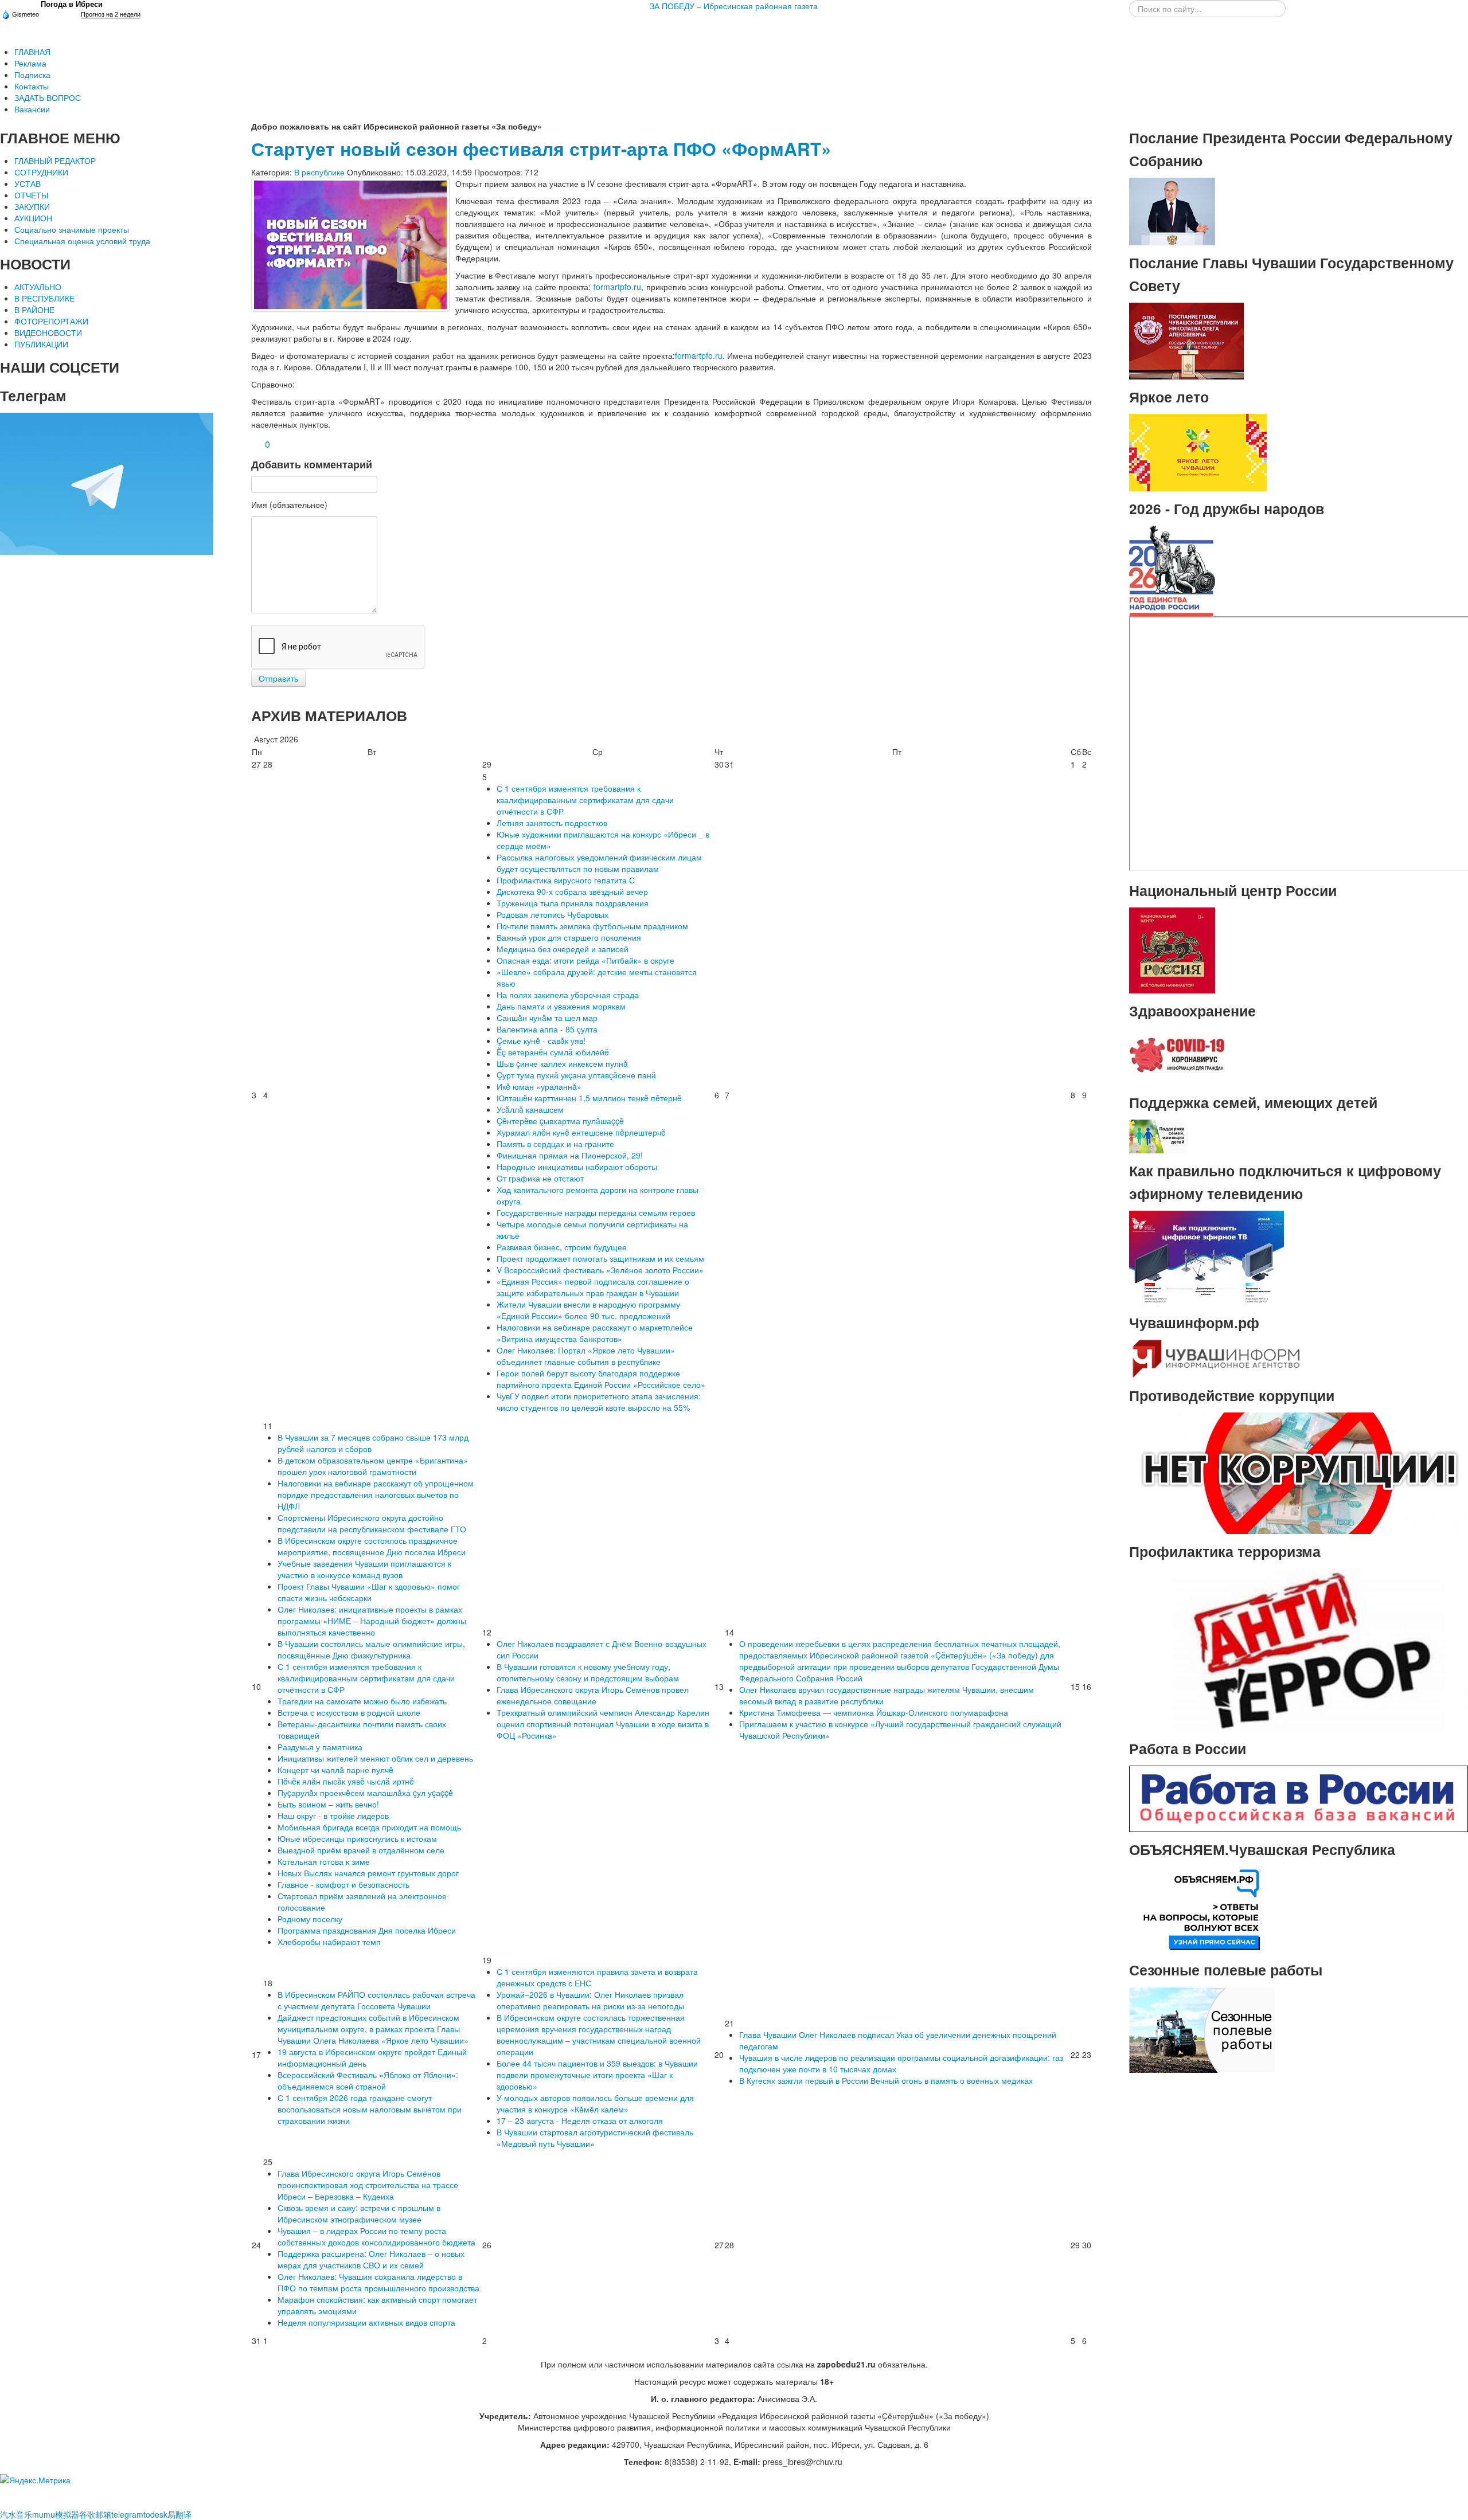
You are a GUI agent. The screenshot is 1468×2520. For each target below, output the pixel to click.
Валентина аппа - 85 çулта (547, 1029)
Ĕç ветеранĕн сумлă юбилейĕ (553, 1052)
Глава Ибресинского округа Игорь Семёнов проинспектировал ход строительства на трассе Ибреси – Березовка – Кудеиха (368, 2185)
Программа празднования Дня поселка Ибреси (367, 1930)
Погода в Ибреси (72, 4)
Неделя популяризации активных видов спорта (366, 2322)
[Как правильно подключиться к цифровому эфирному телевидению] (1207, 1257)
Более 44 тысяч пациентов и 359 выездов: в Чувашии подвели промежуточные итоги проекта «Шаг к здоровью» (597, 2075)
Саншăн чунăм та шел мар (547, 1018)
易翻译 (179, 2514)
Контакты (32, 86)
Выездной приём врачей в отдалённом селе (361, 1850)
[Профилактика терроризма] (1299, 1649)
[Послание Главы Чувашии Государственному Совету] (1186, 340)
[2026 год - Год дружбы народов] (1172, 570)
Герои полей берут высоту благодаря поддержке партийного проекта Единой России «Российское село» (601, 1379)
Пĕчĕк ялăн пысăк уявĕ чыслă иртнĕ (346, 1781)
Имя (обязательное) (289, 504)
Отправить (278, 678)
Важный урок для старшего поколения (569, 937)
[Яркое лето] (1198, 451)
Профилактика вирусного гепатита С (566, 880)
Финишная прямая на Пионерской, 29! (570, 1155)
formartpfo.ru (617, 287)
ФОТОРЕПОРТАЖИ (51, 321)
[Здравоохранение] (1178, 1055)
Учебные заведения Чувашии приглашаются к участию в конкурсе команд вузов (364, 1569)
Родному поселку (310, 1919)
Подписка (32, 75)
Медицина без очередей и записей (563, 949)
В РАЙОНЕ (34, 310)
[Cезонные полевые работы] (1202, 2029)
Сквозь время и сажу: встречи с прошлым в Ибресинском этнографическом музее (359, 2213)
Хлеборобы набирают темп (329, 1942)
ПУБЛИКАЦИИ (41, 344)
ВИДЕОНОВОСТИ (48, 332)
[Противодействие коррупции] (1299, 1472)
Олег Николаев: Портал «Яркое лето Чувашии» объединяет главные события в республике (586, 1356)
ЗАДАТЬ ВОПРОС (48, 97)
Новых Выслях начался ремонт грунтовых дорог (368, 1873)
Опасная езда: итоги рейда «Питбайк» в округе (585, 960)
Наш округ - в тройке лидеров (333, 1815)
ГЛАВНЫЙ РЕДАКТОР (55, 161)
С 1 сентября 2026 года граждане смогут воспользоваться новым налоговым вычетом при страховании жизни (370, 2109)
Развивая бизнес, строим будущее (562, 1247)
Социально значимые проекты (72, 229)
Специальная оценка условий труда (82, 241)
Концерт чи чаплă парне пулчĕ (335, 1770)
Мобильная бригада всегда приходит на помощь (369, 1827)
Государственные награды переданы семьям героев (596, 1212)
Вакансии (32, 109)
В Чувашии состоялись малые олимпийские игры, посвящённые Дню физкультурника (371, 1649)
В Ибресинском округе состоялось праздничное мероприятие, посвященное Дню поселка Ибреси (372, 1546)
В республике (319, 172)
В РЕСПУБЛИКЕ (44, 298)
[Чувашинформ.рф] (1215, 1357)
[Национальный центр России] (1172, 949)
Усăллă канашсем (530, 1109)
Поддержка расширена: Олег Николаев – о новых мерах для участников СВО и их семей (371, 2259)
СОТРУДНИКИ (41, 172)
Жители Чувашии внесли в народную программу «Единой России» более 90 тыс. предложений (588, 1310)
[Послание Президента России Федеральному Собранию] (1172, 210)
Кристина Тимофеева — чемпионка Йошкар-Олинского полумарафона (874, 1712)
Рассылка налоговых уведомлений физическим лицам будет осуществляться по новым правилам (599, 863)
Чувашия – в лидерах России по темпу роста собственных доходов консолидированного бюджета (376, 2236)
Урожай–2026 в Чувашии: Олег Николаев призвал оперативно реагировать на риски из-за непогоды (590, 2000)
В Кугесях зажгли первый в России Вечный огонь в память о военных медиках (886, 2080)
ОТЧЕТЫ (31, 195)
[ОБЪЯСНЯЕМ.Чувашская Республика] (1202, 1908)
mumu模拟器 (56, 2514)
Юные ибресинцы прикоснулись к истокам (357, 1838)
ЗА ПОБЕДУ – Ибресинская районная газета (734, 6)
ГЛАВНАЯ (32, 52)
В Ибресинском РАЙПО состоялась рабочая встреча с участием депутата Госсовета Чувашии (376, 2000)
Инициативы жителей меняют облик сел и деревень (375, 1758)
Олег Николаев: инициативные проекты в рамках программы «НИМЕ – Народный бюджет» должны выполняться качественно (372, 1621)
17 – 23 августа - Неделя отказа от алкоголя (580, 2120)
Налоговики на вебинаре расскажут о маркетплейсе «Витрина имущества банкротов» (595, 1333)
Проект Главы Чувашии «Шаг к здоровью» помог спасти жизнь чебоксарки (369, 1592)
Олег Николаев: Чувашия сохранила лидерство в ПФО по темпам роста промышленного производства (378, 2282)
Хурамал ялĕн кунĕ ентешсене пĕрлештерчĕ (581, 1132)
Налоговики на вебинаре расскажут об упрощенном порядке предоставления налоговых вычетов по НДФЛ (376, 1494)
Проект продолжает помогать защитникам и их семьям (600, 1258)
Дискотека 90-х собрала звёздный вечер (572, 891)
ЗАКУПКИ (32, 206)
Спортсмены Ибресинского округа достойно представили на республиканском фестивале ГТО (372, 1523)
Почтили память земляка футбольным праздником (592, 926)
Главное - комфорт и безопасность (343, 1884)
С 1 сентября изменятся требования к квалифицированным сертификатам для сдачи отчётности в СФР (585, 800)
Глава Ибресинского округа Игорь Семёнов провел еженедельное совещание (593, 1695)
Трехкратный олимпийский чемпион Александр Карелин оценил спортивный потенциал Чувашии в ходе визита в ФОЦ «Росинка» (603, 1724)
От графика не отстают (540, 1178)
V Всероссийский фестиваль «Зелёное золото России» (600, 1270)
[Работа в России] (1299, 1798)
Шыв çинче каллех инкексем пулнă (562, 1063)
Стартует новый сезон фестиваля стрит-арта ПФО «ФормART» (541, 149)
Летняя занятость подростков (552, 823)
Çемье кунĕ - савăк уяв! (541, 1040)
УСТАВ (28, 183)
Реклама (30, 63)
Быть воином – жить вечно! (328, 1804)
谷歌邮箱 (95, 2514)
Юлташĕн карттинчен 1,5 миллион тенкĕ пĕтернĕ (589, 1098)
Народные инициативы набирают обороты (577, 1167)
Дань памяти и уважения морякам (561, 1006)
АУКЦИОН (33, 218)
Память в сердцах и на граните (555, 1144)
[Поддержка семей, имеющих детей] (1158, 1135)
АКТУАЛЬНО (38, 287)
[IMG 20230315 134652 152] (350, 245)
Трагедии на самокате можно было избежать (362, 1701)
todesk (155, 2514)
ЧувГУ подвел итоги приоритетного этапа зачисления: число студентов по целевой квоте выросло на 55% (599, 1402)
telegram (127, 2514)
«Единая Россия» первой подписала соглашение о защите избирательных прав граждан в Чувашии (593, 1287)
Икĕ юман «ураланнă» (539, 1086)
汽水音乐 (16, 2514)
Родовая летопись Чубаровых (553, 914)
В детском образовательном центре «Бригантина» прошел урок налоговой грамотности (373, 1466)
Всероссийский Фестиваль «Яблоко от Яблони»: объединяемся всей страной (368, 2080)
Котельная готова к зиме (324, 1861)
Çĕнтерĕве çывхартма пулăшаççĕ (560, 1121)
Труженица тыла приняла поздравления (573, 903)
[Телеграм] (107, 483)
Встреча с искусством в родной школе (349, 1712)
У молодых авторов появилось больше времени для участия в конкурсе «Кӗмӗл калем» (595, 2103)
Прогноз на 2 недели (111, 14)
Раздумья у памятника (320, 1747)
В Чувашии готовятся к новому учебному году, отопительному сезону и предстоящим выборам (588, 1672)
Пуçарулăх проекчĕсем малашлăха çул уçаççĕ (365, 1793)
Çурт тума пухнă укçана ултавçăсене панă (576, 1075)
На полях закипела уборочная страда (568, 995)
